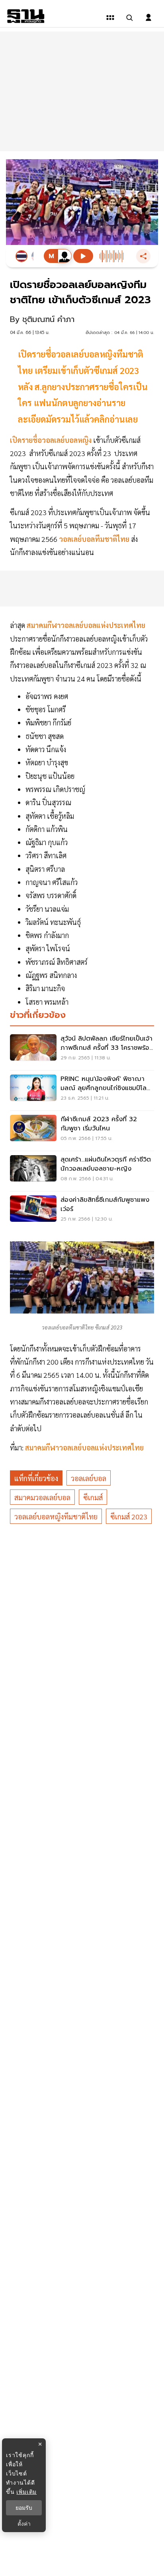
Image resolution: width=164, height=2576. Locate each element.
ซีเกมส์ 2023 (129, 1516)
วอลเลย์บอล (89, 1478)
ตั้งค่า (24, 2524)
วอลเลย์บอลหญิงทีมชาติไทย (56, 1516)
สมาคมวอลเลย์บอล (42, 1497)
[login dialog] (148, 18)
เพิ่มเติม (26, 2492)
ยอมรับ (24, 2508)
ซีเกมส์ (93, 1497)
